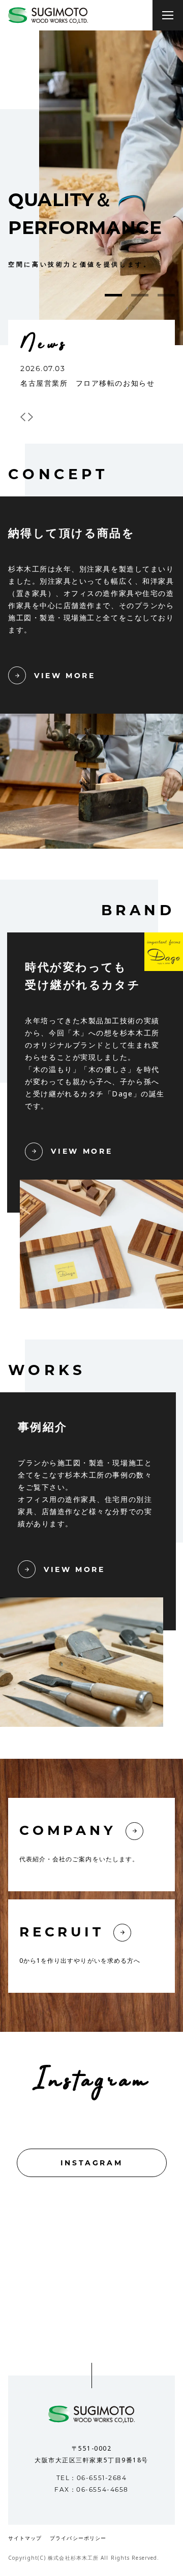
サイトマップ (25, 2539)
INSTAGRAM (92, 2163)
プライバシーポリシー (78, 2539)
